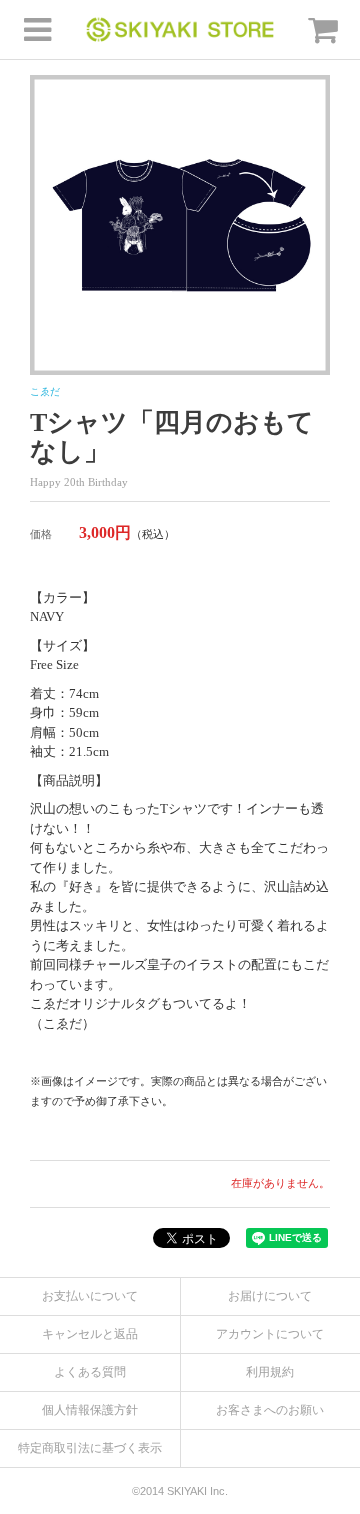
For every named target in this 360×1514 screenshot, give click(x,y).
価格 (41, 534)
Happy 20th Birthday (79, 482)
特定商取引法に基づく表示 (90, 1448)
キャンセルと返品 (90, 1334)
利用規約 (270, 1372)
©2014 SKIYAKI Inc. (180, 1491)
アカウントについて (270, 1334)
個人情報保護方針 (90, 1410)
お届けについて (270, 1296)
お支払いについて (90, 1296)
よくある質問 (90, 1372)
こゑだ (45, 391)
